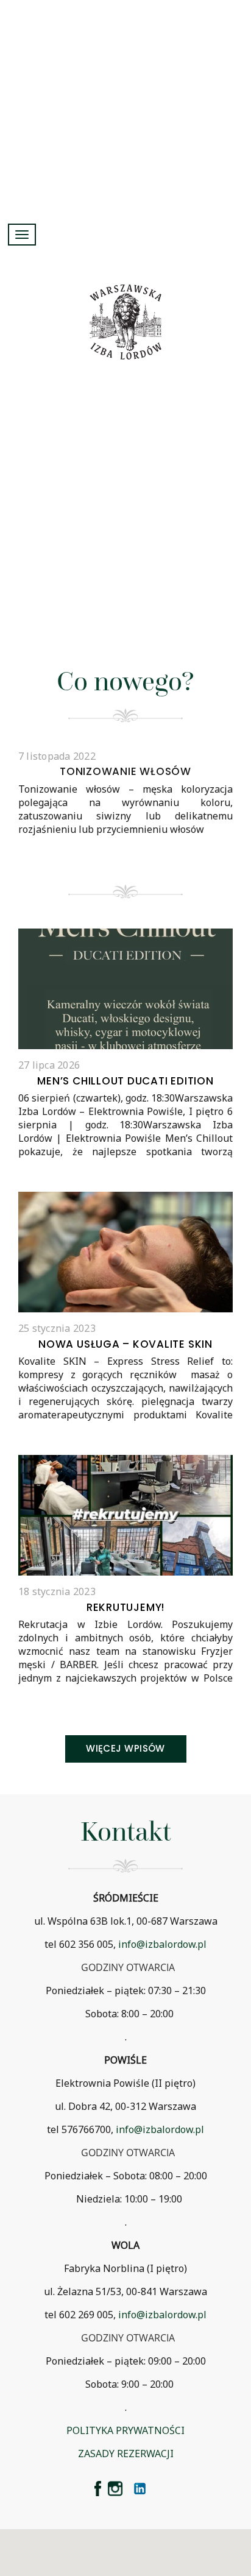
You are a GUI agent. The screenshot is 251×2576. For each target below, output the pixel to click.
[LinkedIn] (140, 2489)
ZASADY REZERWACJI (126, 2454)
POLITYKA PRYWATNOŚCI (125, 2430)
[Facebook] (98, 2489)
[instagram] (115, 2489)
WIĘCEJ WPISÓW (125, 1748)
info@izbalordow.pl (162, 1944)
